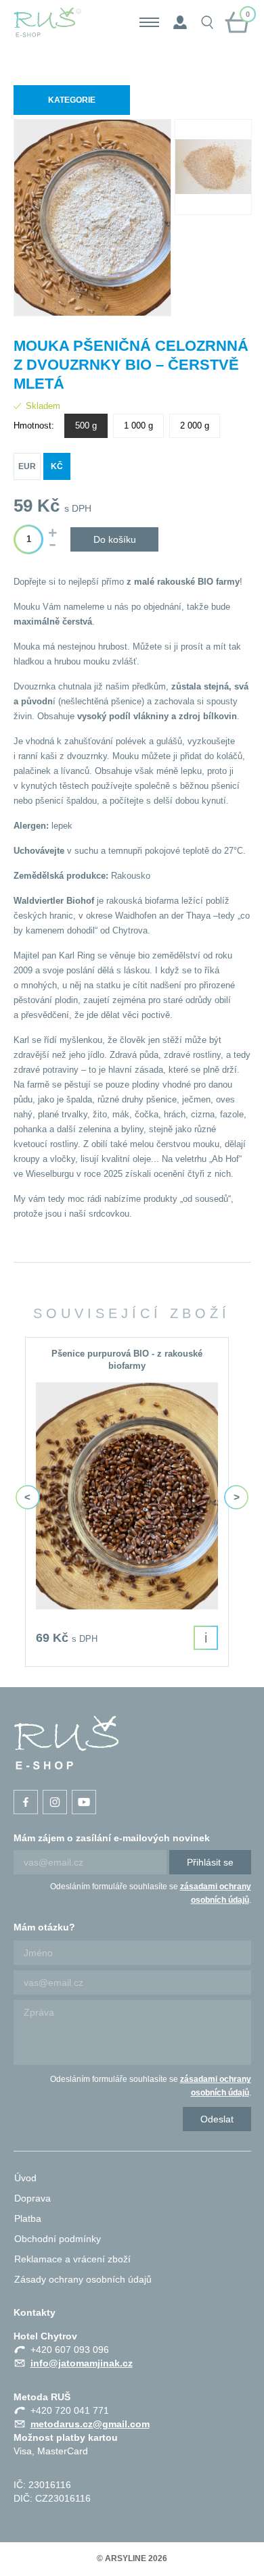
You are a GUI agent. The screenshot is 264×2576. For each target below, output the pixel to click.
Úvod (25, 2178)
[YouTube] (84, 1802)
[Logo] (48, 22)
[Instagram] (55, 1802)
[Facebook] (26, 1802)
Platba (28, 2218)
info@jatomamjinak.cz (82, 2363)
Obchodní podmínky (58, 2239)
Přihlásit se (210, 1862)
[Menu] (149, 22)
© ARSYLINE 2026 (132, 2558)
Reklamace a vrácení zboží (72, 2259)
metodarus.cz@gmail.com (90, 2424)
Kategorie (72, 100)
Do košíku (115, 539)
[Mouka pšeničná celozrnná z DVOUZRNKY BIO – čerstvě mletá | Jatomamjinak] (66, 1743)
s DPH (78, 508)
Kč (57, 466)
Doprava (32, 2198)
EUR (27, 466)
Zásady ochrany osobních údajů (83, 2279)
